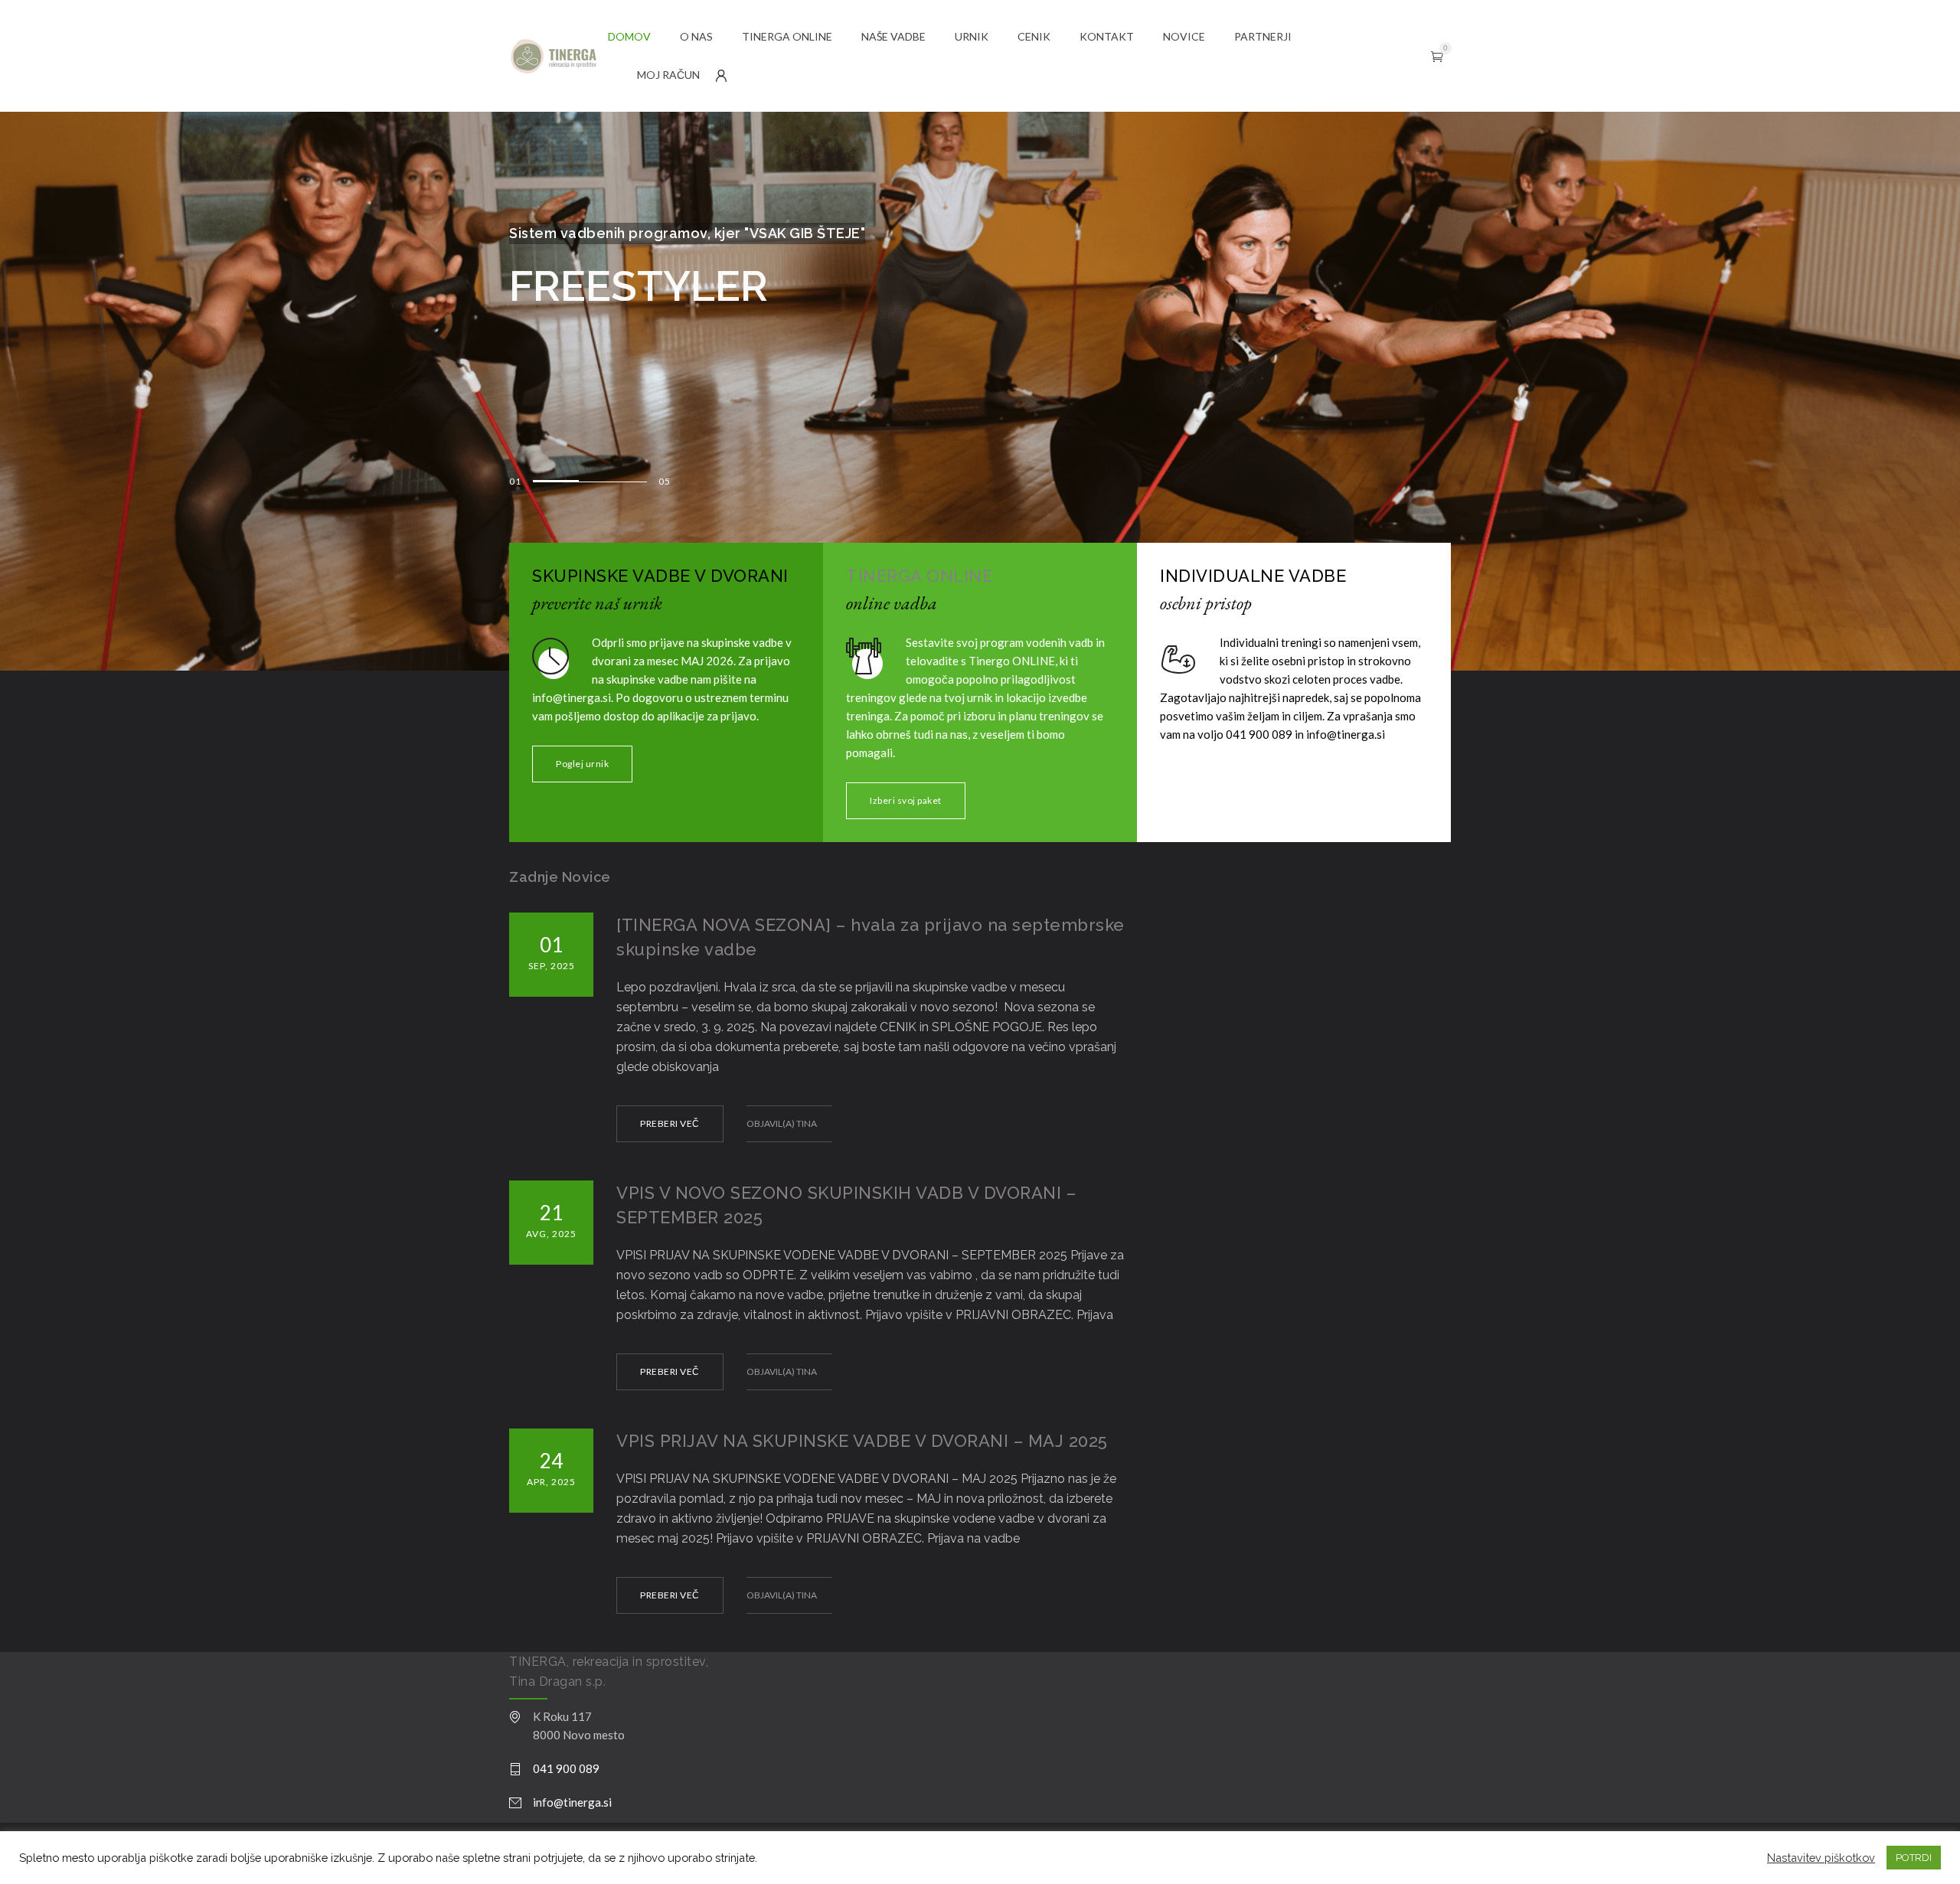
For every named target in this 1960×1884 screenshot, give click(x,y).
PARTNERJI (1263, 36)
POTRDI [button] (1914, 1858)
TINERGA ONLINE (787, 36)
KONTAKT (1107, 36)
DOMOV (629, 36)
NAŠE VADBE (893, 36)
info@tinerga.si (572, 1802)
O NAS (696, 36)
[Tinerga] (559, 56)
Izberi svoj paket (906, 800)
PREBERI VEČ (670, 1123)
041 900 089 (566, 1768)
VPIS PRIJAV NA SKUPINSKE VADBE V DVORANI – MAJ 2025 (862, 1441)
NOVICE (1184, 36)
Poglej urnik (582, 764)
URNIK (972, 36)
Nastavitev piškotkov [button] (1821, 1858)
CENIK (1034, 36)
